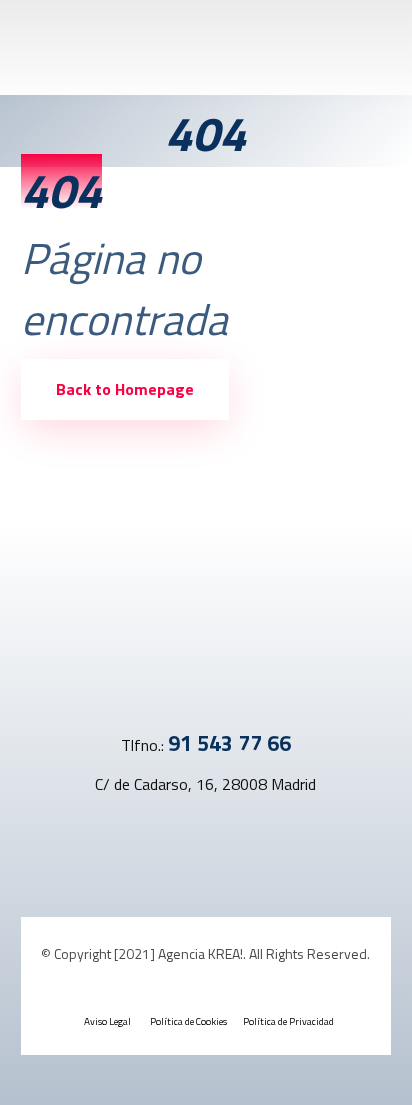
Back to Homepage (125, 389)
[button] (194, 842)
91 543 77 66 (229, 743)
